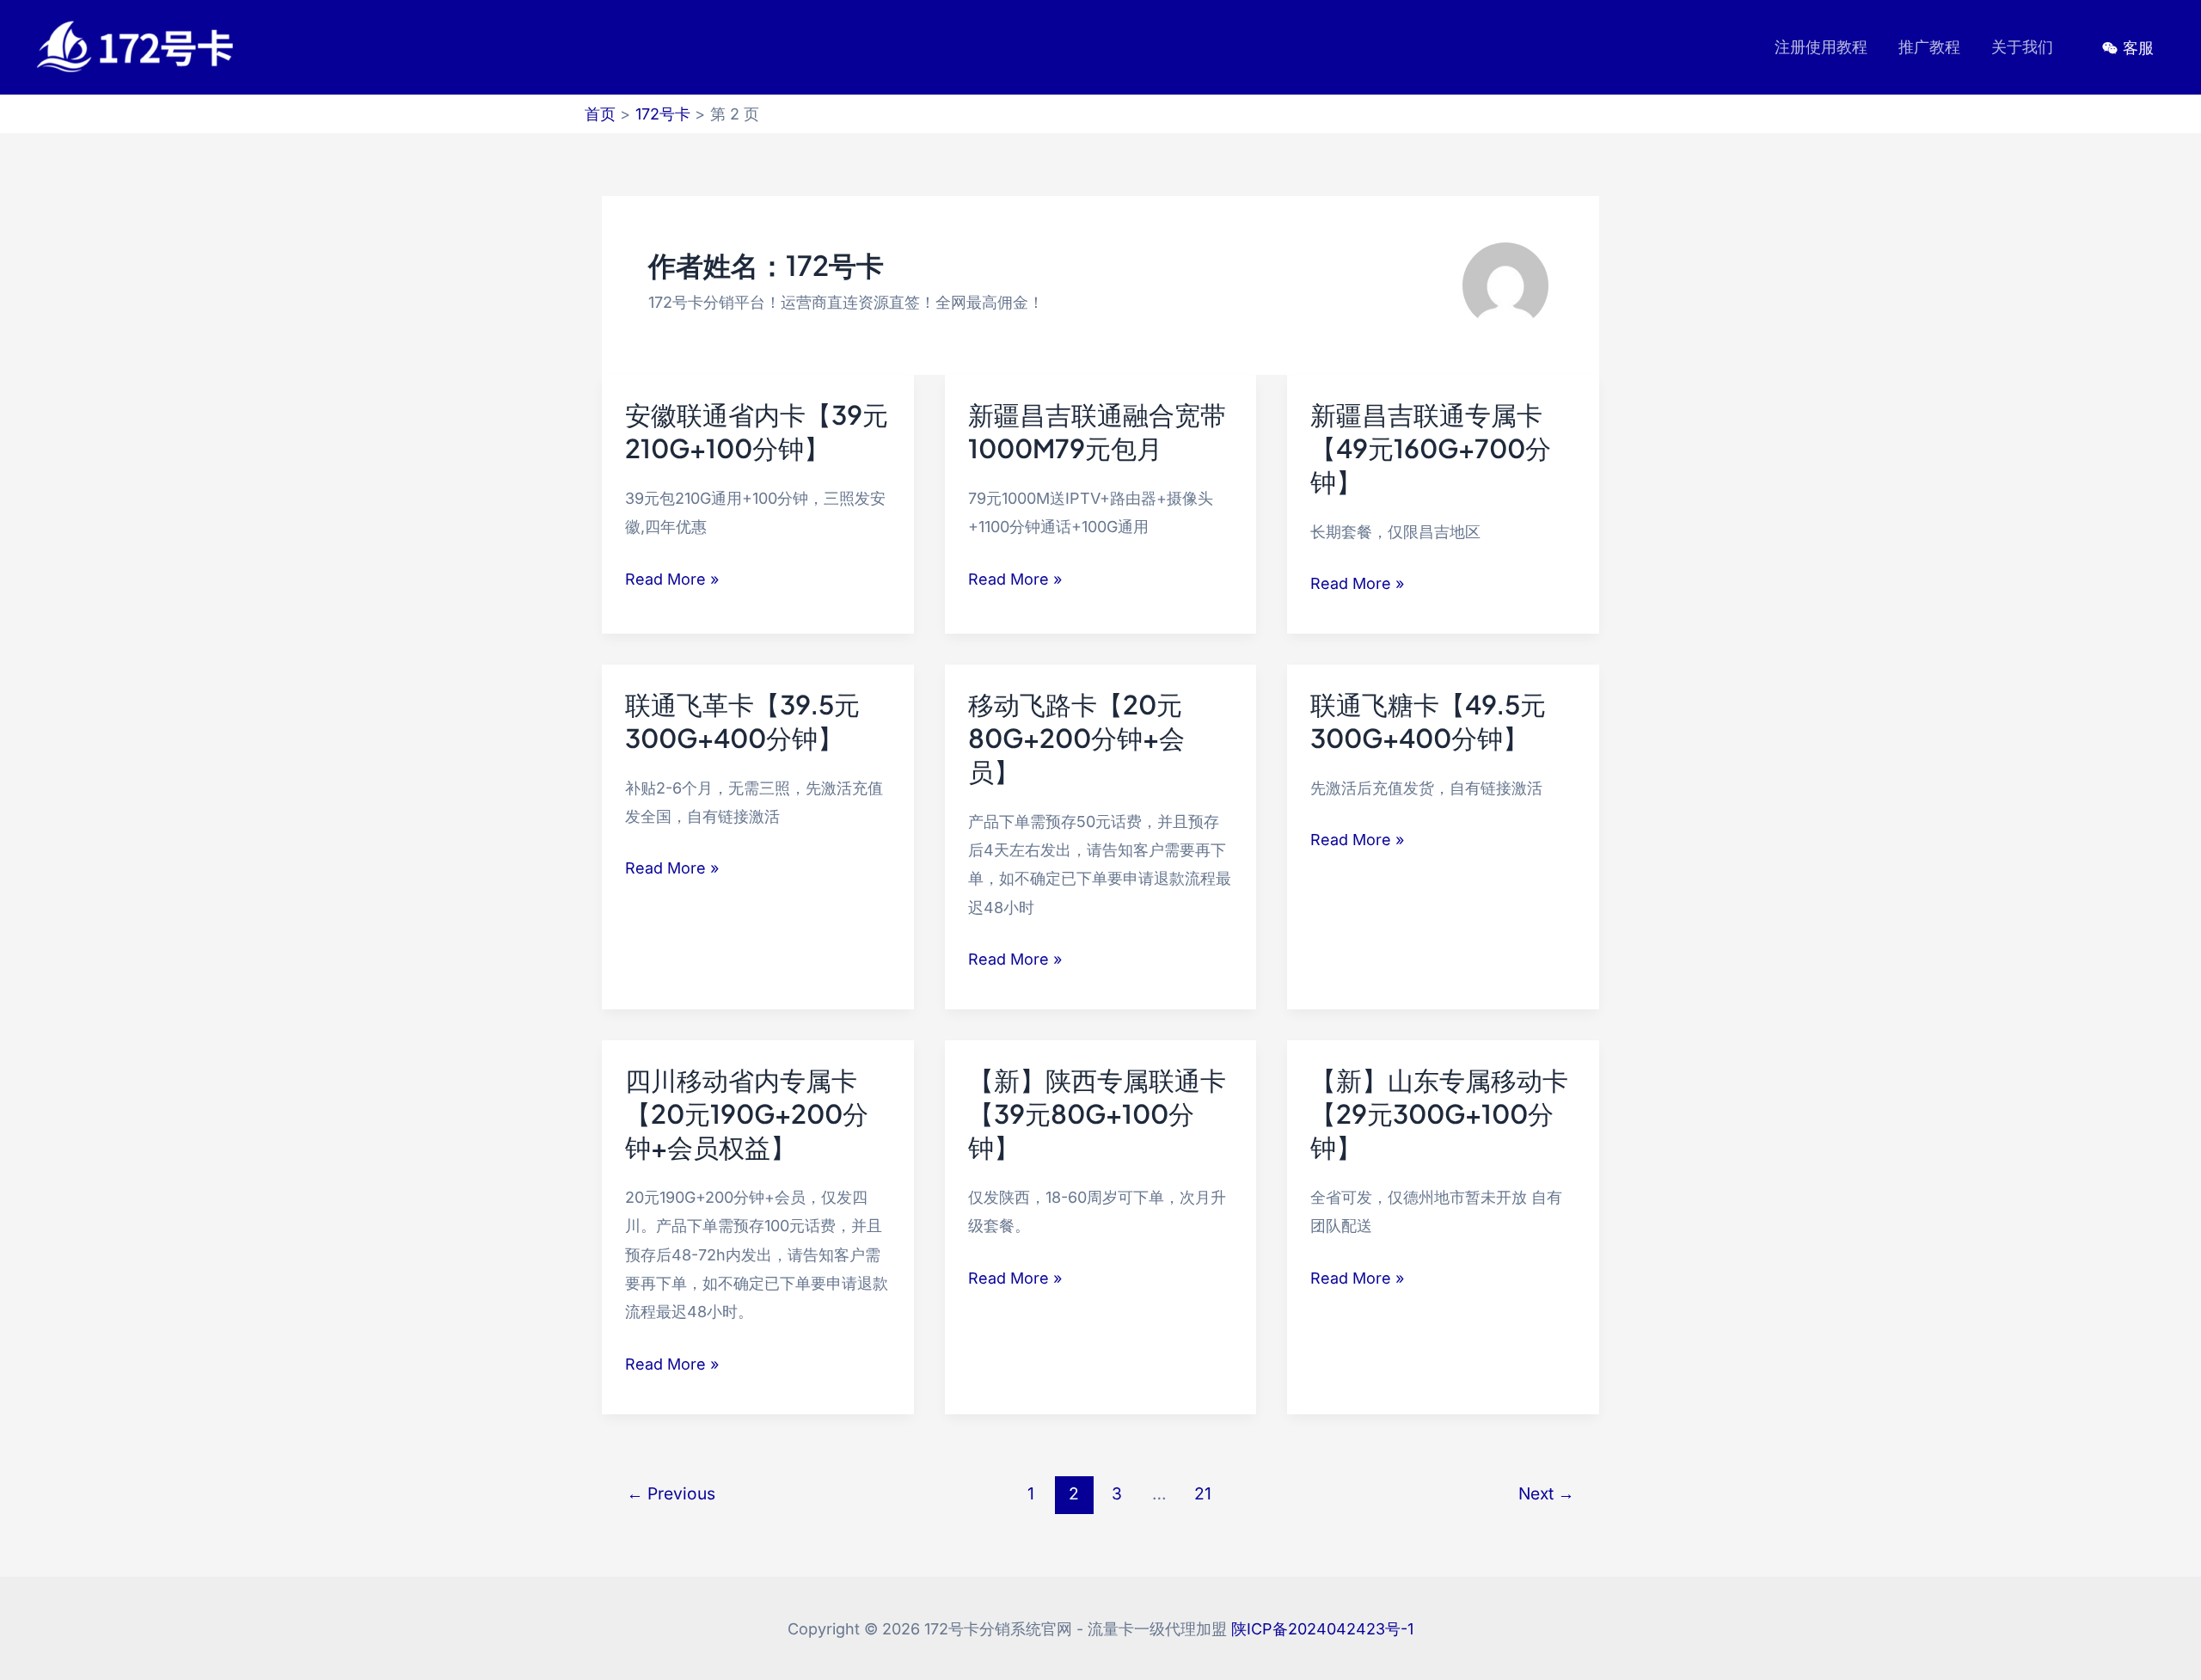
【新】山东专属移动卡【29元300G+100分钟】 (1439, 1113)
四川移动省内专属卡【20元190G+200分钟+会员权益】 (747, 1113)
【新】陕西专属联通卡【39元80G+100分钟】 (1097, 1113)
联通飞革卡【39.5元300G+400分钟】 (742, 721)
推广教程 (1929, 47)
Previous (671, 1493)
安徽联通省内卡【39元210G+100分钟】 (757, 431)
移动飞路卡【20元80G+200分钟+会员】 (1076, 738)
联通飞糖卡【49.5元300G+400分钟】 (1428, 721)
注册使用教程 (1821, 47)
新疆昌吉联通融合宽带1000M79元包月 (1097, 431)
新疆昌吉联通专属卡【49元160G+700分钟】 (1431, 448)
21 (1203, 1493)
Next (1546, 1493)
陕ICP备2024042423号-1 (1322, 1629)
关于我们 (2022, 47)
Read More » (672, 581)
